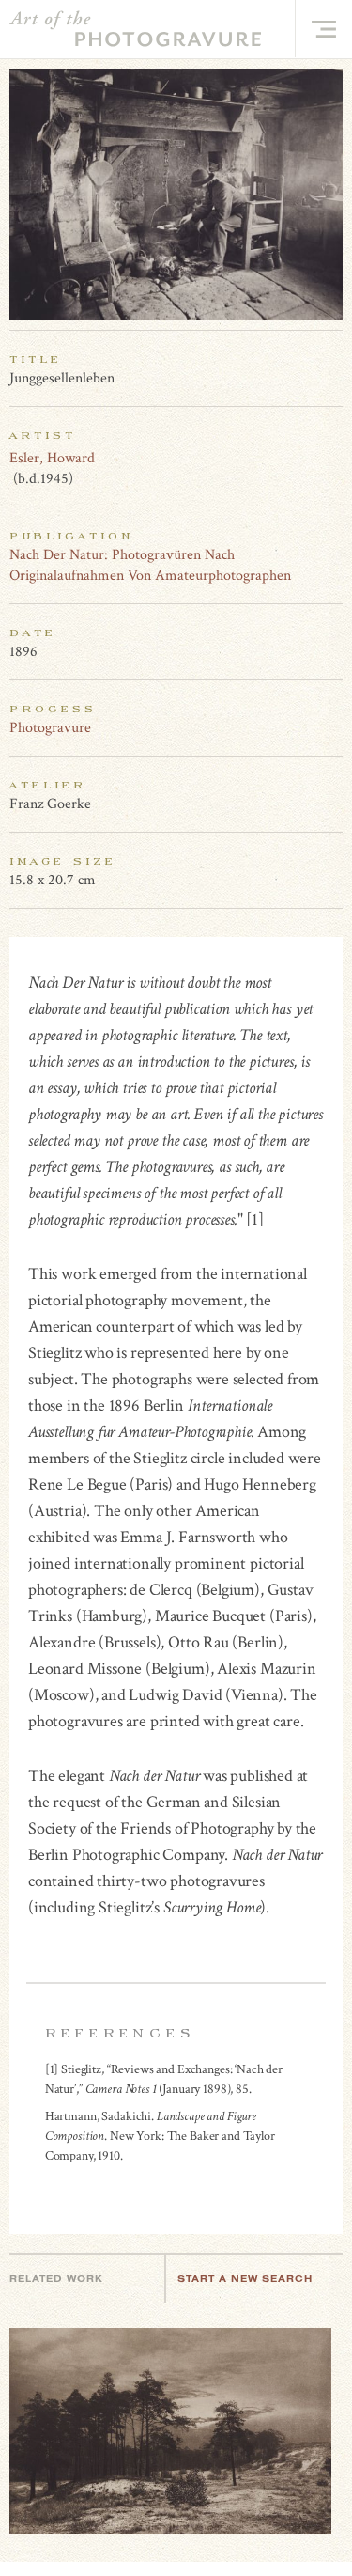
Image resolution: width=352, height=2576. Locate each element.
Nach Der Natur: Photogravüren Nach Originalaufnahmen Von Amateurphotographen (150, 565)
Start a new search (245, 2279)
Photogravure (50, 728)
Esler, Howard (52, 458)
